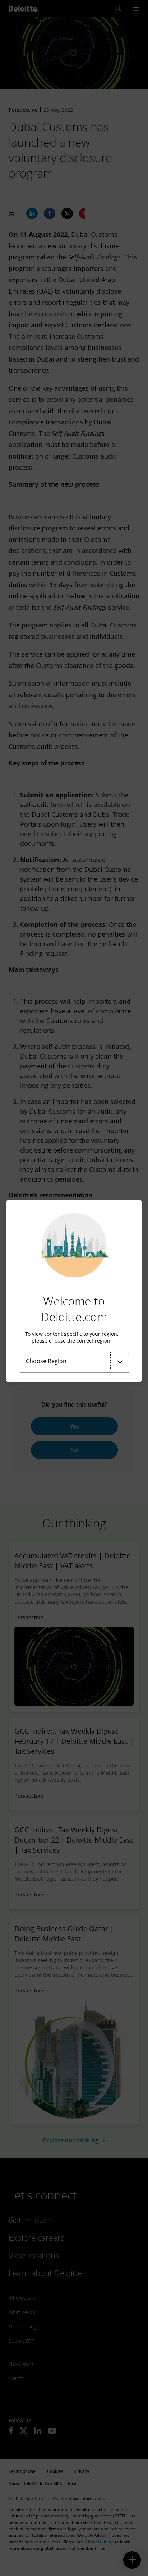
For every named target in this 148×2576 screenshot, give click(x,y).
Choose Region (46, 1361)
